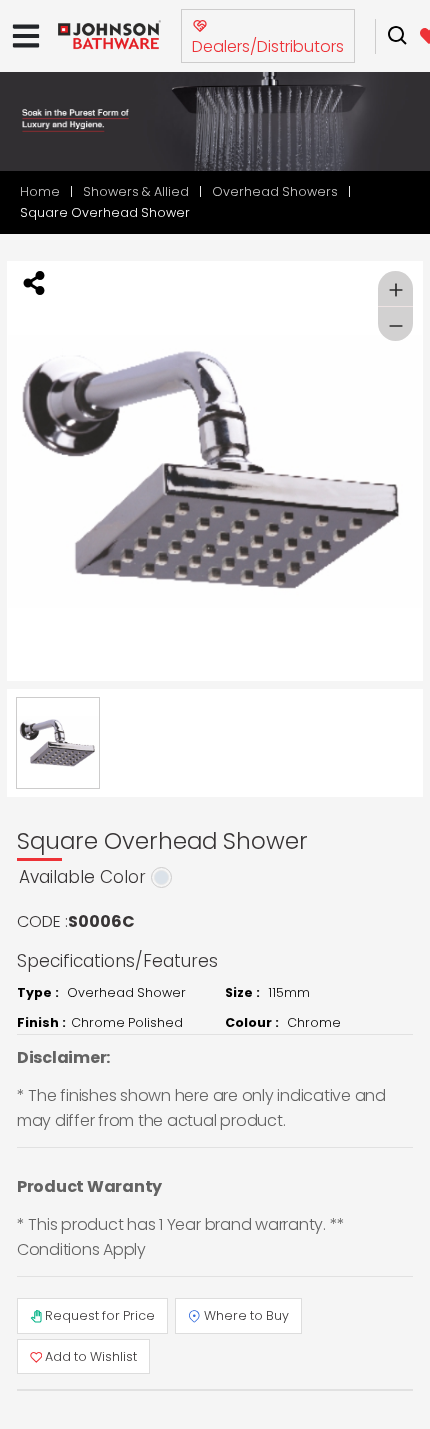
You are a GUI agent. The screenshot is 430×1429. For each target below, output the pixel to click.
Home (40, 191)
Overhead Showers (275, 191)
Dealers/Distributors (268, 46)
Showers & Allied (136, 191)
